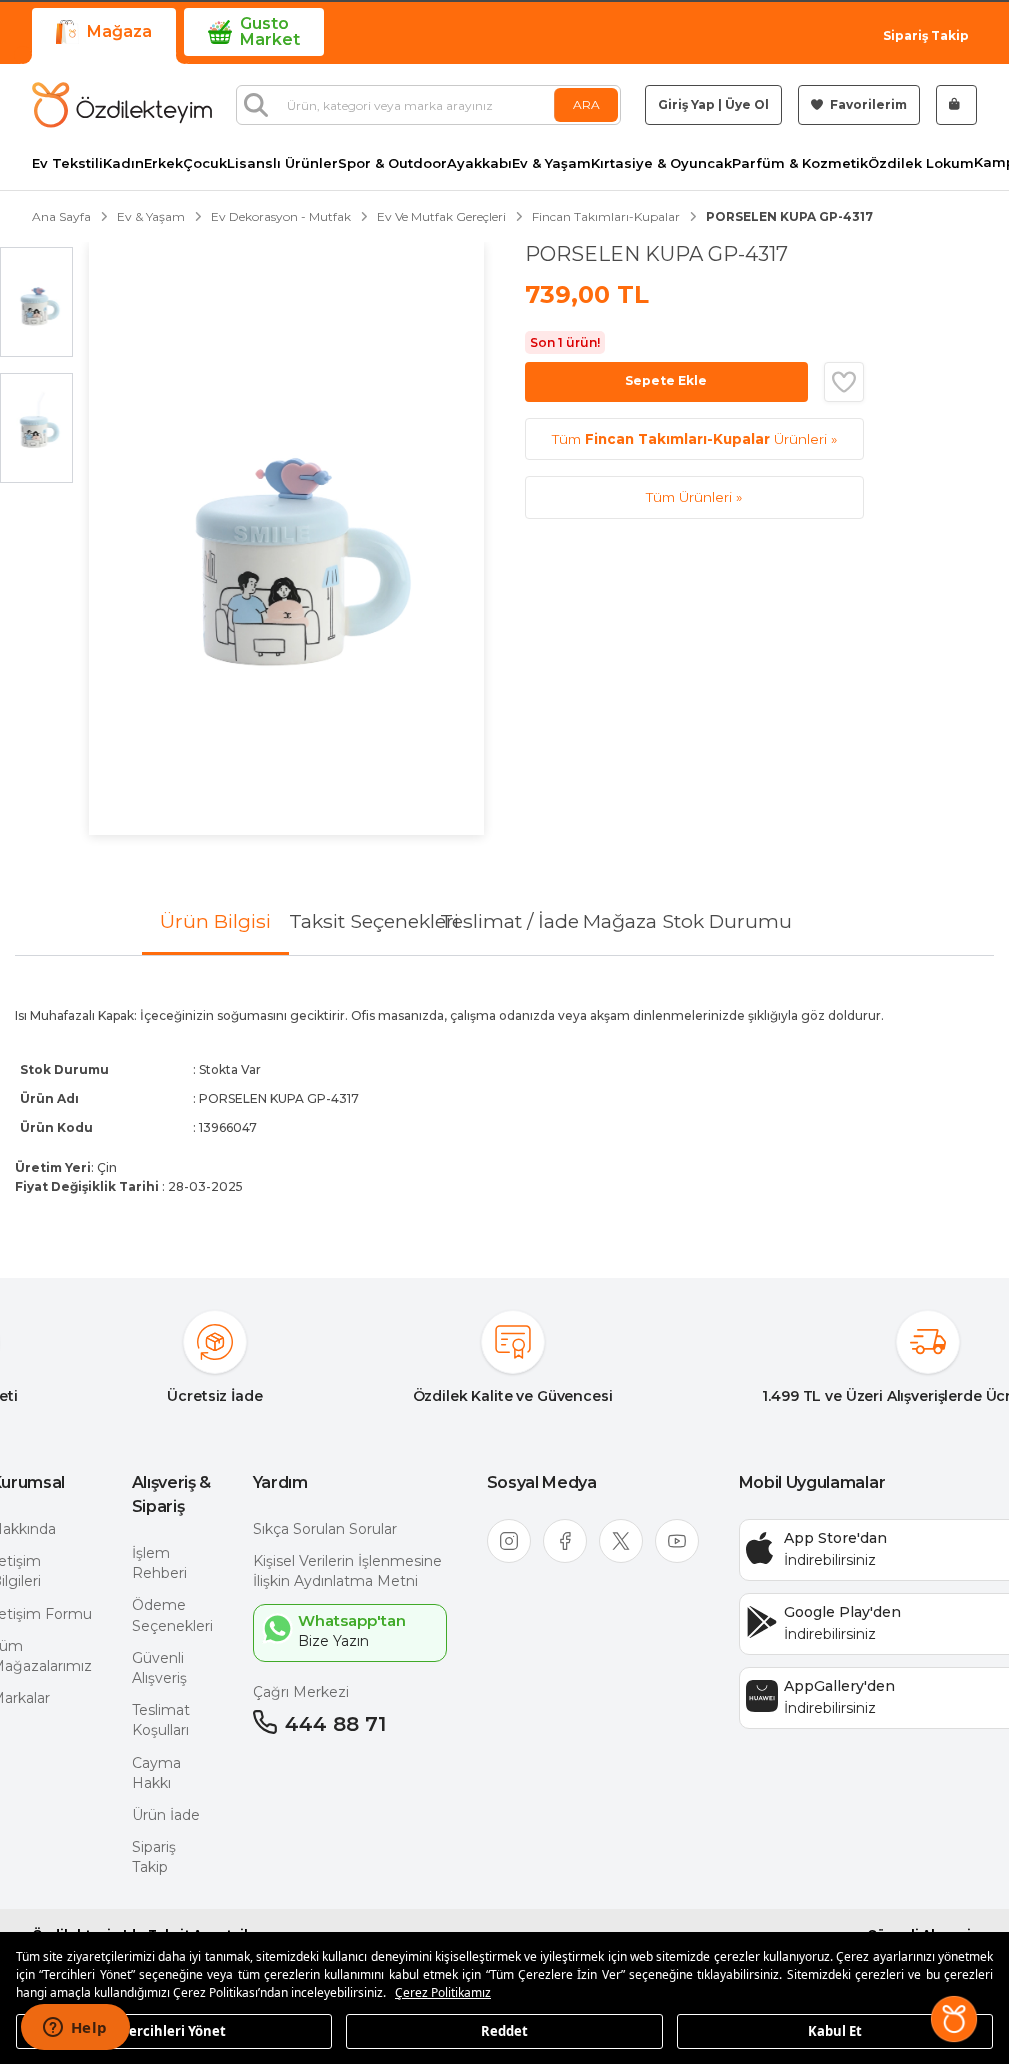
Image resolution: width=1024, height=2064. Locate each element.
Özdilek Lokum (921, 163)
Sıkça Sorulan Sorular (325, 1529)
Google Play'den (842, 1612)
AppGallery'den (839, 1686)
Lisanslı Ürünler (282, 163)
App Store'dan (835, 1538)
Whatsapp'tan (352, 1620)
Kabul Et (835, 2030)
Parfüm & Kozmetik (800, 163)
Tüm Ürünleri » (694, 439)
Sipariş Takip (926, 35)
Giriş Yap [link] (686, 104)
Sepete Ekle (666, 380)
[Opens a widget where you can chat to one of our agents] (75, 2029)
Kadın (123, 163)
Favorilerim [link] (867, 104)
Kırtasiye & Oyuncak (661, 163)
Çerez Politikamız (443, 1992)
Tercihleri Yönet (174, 2030)
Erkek (163, 163)
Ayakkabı (479, 163)
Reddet (504, 2030)
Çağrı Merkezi (301, 1692)
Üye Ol (747, 104)
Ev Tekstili (67, 163)
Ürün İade (166, 1815)
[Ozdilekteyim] (122, 105)
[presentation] (504, 1100)
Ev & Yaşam (551, 163)
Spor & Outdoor (392, 163)
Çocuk (205, 163)
